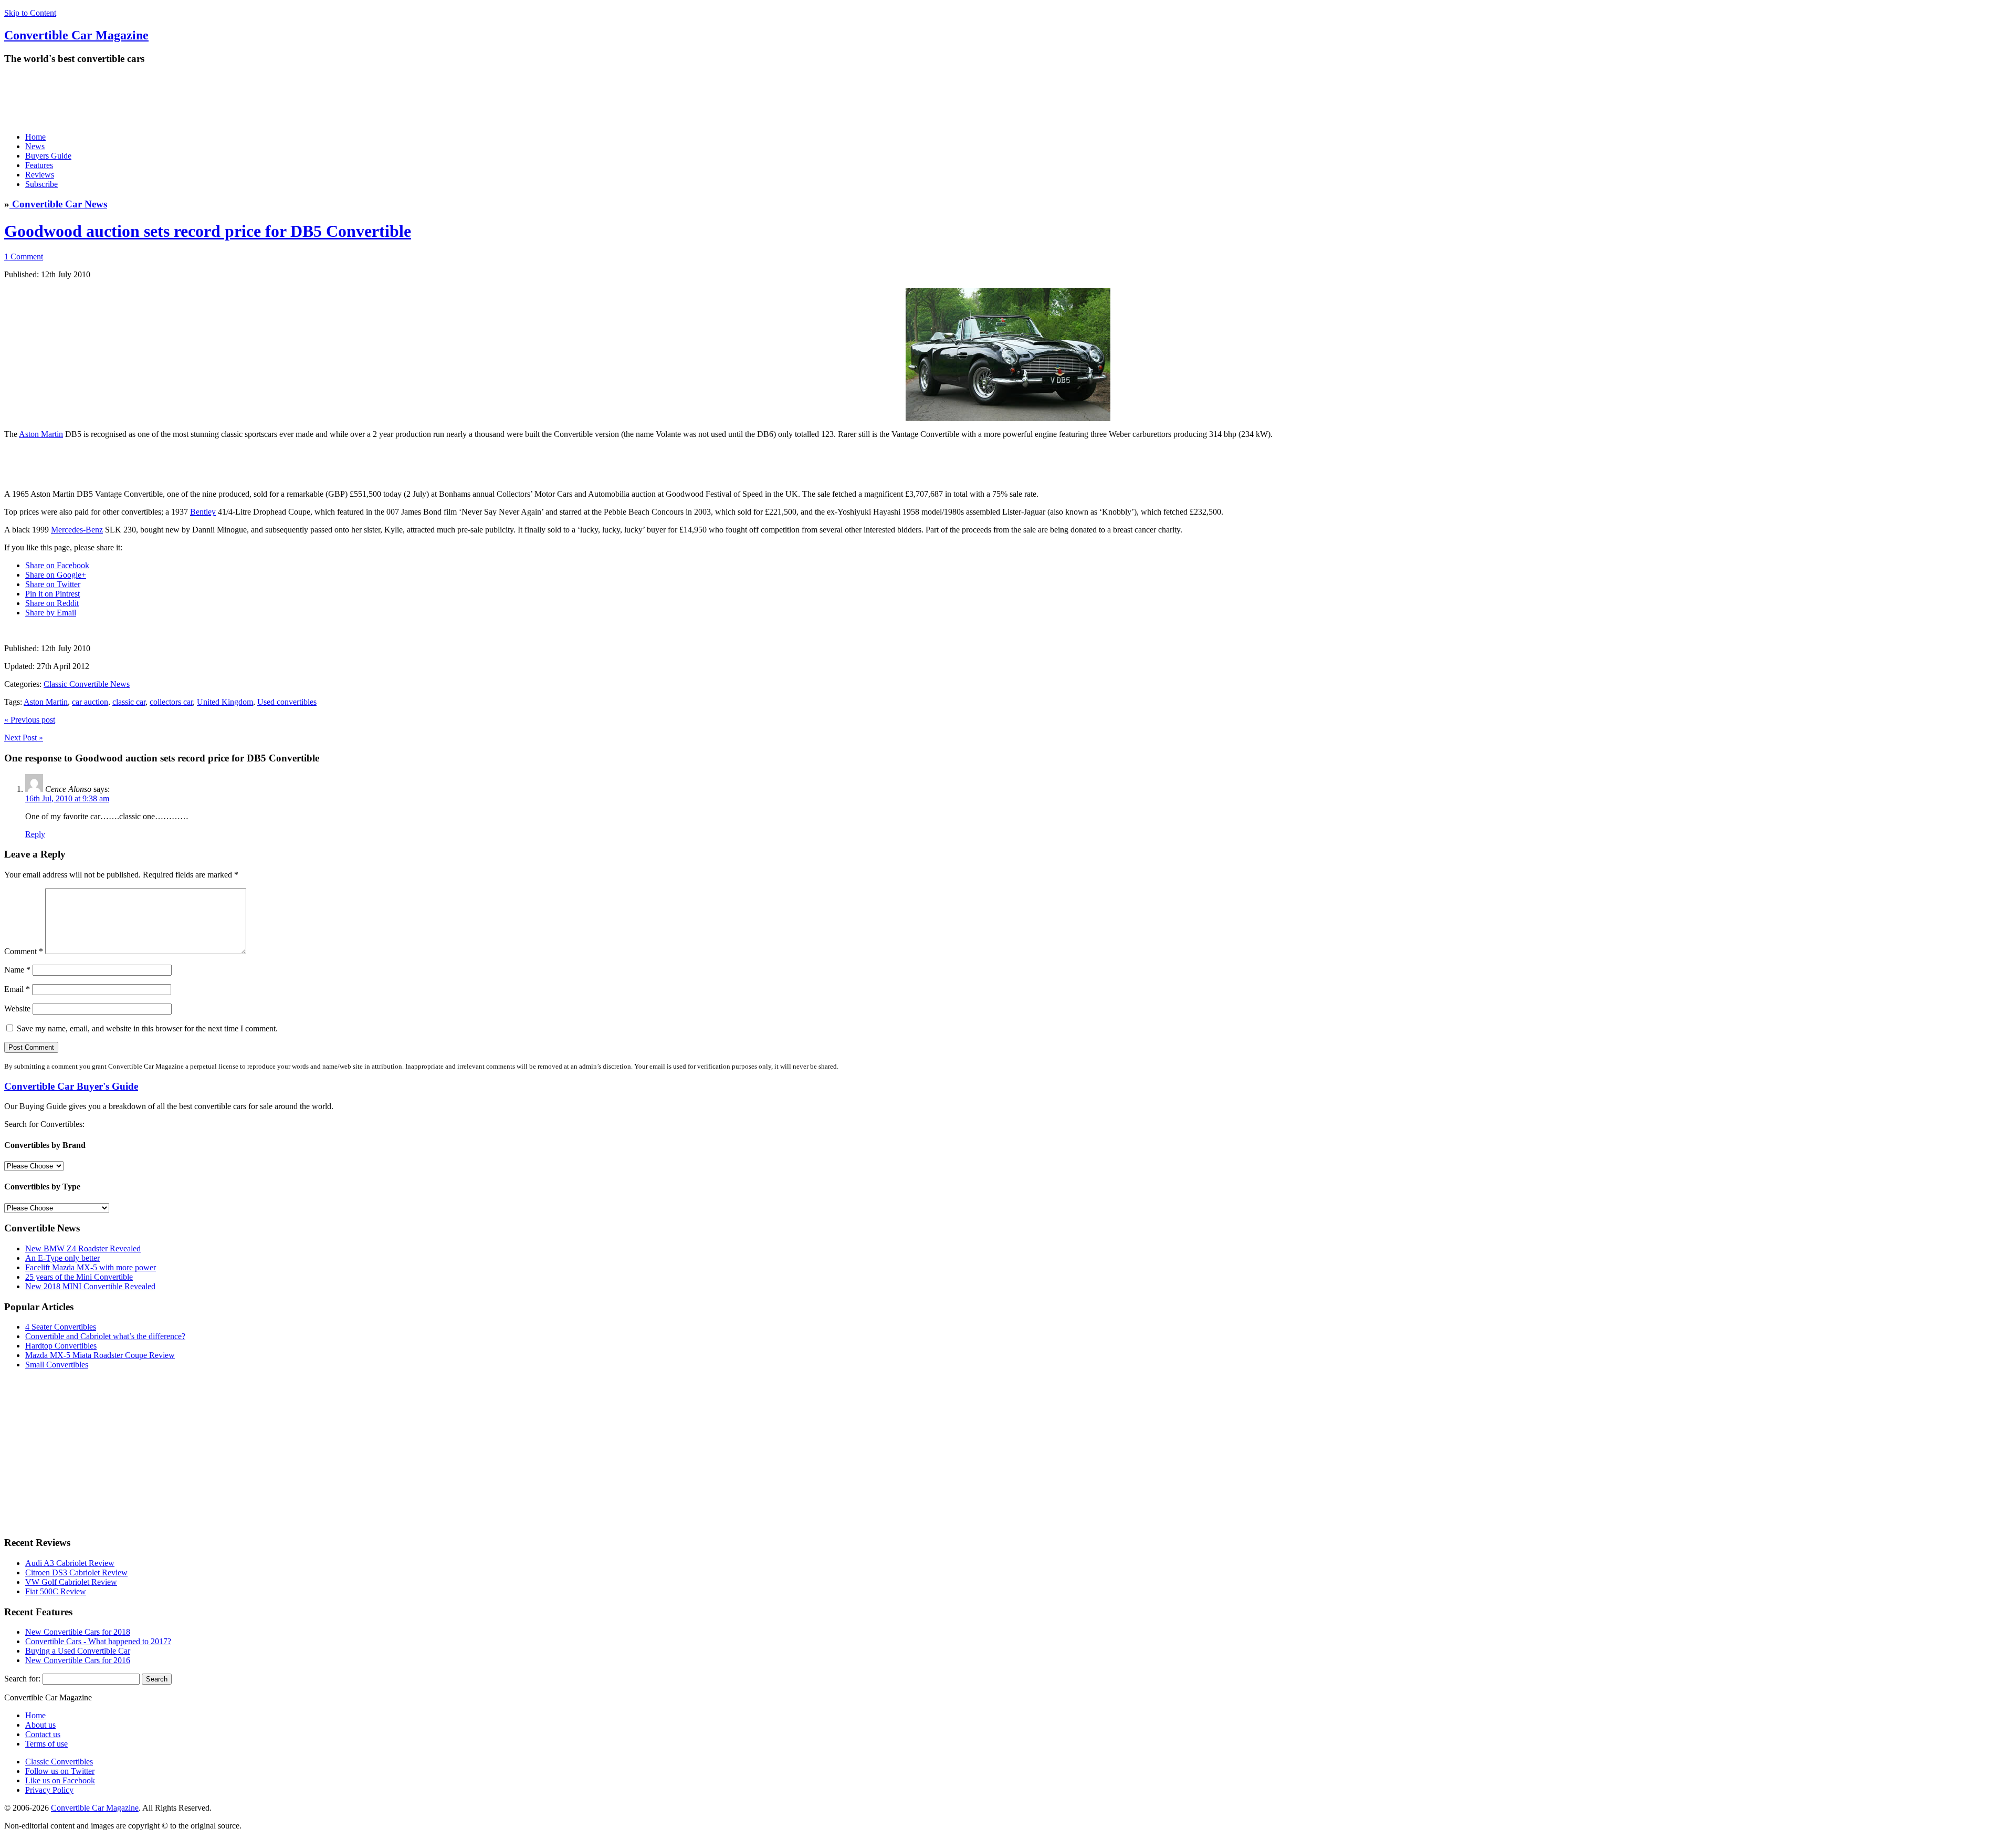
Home (35, 137)
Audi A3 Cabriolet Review (70, 1563)
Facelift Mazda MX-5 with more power (91, 1267)
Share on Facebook (57, 565)
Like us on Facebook (60, 1780)
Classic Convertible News (87, 684)
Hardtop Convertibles (61, 1346)
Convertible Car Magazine (95, 1808)
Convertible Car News (58, 204)
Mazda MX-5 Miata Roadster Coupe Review (100, 1355)
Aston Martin (41, 434)
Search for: (22, 1679)
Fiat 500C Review (56, 1591)
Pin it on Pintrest (52, 594)
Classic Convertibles (59, 1762)
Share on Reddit (52, 603)
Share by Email (51, 613)
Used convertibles (287, 702)
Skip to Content (30, 13)
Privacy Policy (49, 1790)
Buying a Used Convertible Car (78, 1651)
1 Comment (24, 257)
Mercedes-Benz (77, 530)
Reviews (40, 175)
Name (17, 970)
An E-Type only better (62, 1258)
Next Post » (24, 738)
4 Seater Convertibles (61, 1327)
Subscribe (41, 184)
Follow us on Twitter (60, 1771)
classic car (129, 702)
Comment (24, 951)
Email (17, 989)
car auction (90, 702)
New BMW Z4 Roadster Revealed (83, 1248)
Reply (35, 834)
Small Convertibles (57, 1365)
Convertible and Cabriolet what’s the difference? (105, 1336)
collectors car (171, 702)
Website (17, 1009)
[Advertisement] (195, 98)
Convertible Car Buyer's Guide (71, 1086)
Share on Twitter (53, 584)
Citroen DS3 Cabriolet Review (76, 1572)
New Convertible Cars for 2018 (78, 1632)
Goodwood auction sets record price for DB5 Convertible (208, 231)
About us (40, 1725)
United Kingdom (225, 702)
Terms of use (46, 1744)
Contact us (43, 1734)
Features (39, 165)
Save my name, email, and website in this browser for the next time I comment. (147, 1028)
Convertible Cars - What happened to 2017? (98, 1641)
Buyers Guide (48, 156)
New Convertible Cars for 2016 (78, 1660)
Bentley (203, 512)
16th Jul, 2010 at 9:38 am (67, 798)
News (35, 146)
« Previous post (30, 720)
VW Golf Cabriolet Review (71, 1582)
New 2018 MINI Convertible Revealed (90, 1286)
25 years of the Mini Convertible (79, 1277)
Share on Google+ (56, 575)
